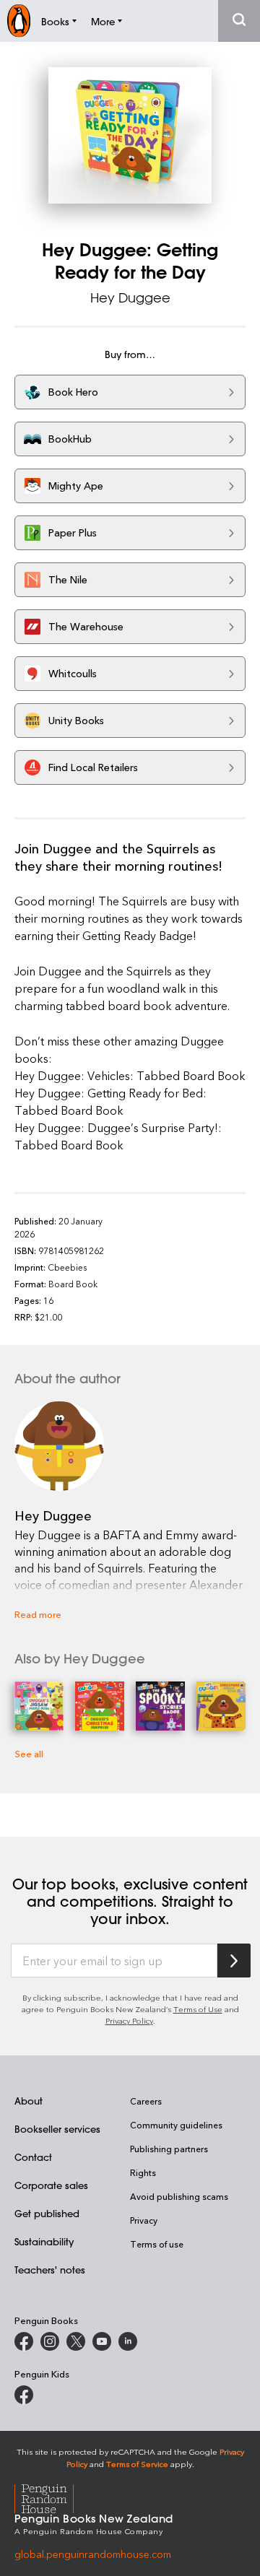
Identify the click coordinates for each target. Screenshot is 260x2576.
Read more (38, 1614)
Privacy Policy (129, 2020)
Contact (33, 2157)
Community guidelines (176, 2125)
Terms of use (157, 2244)
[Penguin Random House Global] (53, 2497)
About (29, 2101)
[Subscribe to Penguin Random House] (234, 1961)
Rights (143, 2172)
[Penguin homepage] (19, 21)
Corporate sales (51, 2185)
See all (29, 1753)
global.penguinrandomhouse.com (93, 2554)
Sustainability (44, 2241)
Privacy (144, 2220)
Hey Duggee (130, 297)
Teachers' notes (50, 2270)
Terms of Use (198, 2009)
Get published (47, 2213)
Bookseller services (57, 2129)
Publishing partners (169, 2149)
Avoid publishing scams (179, 2196)
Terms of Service (137, 2464)
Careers (146, 2101)
